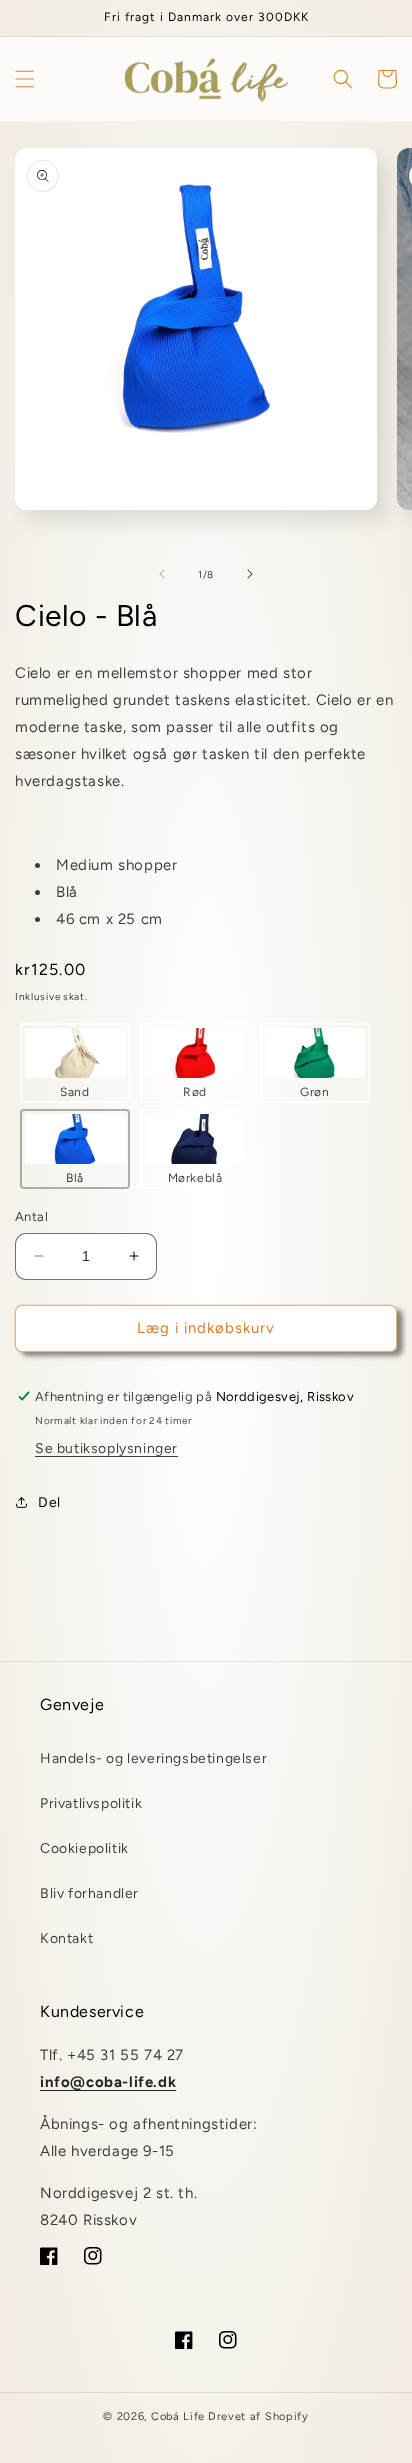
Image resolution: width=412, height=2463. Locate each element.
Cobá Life (178, 2416)
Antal (31, 1216)
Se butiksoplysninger (106, 1448)
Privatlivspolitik (91, 1803)
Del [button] (49, 1502)
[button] (25, 79)
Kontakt (66, 1938)
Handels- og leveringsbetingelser (153, 1758)
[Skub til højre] (250, 574)
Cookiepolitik (84, 1848)
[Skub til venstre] (162, 574)
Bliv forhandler (89, 1893)
